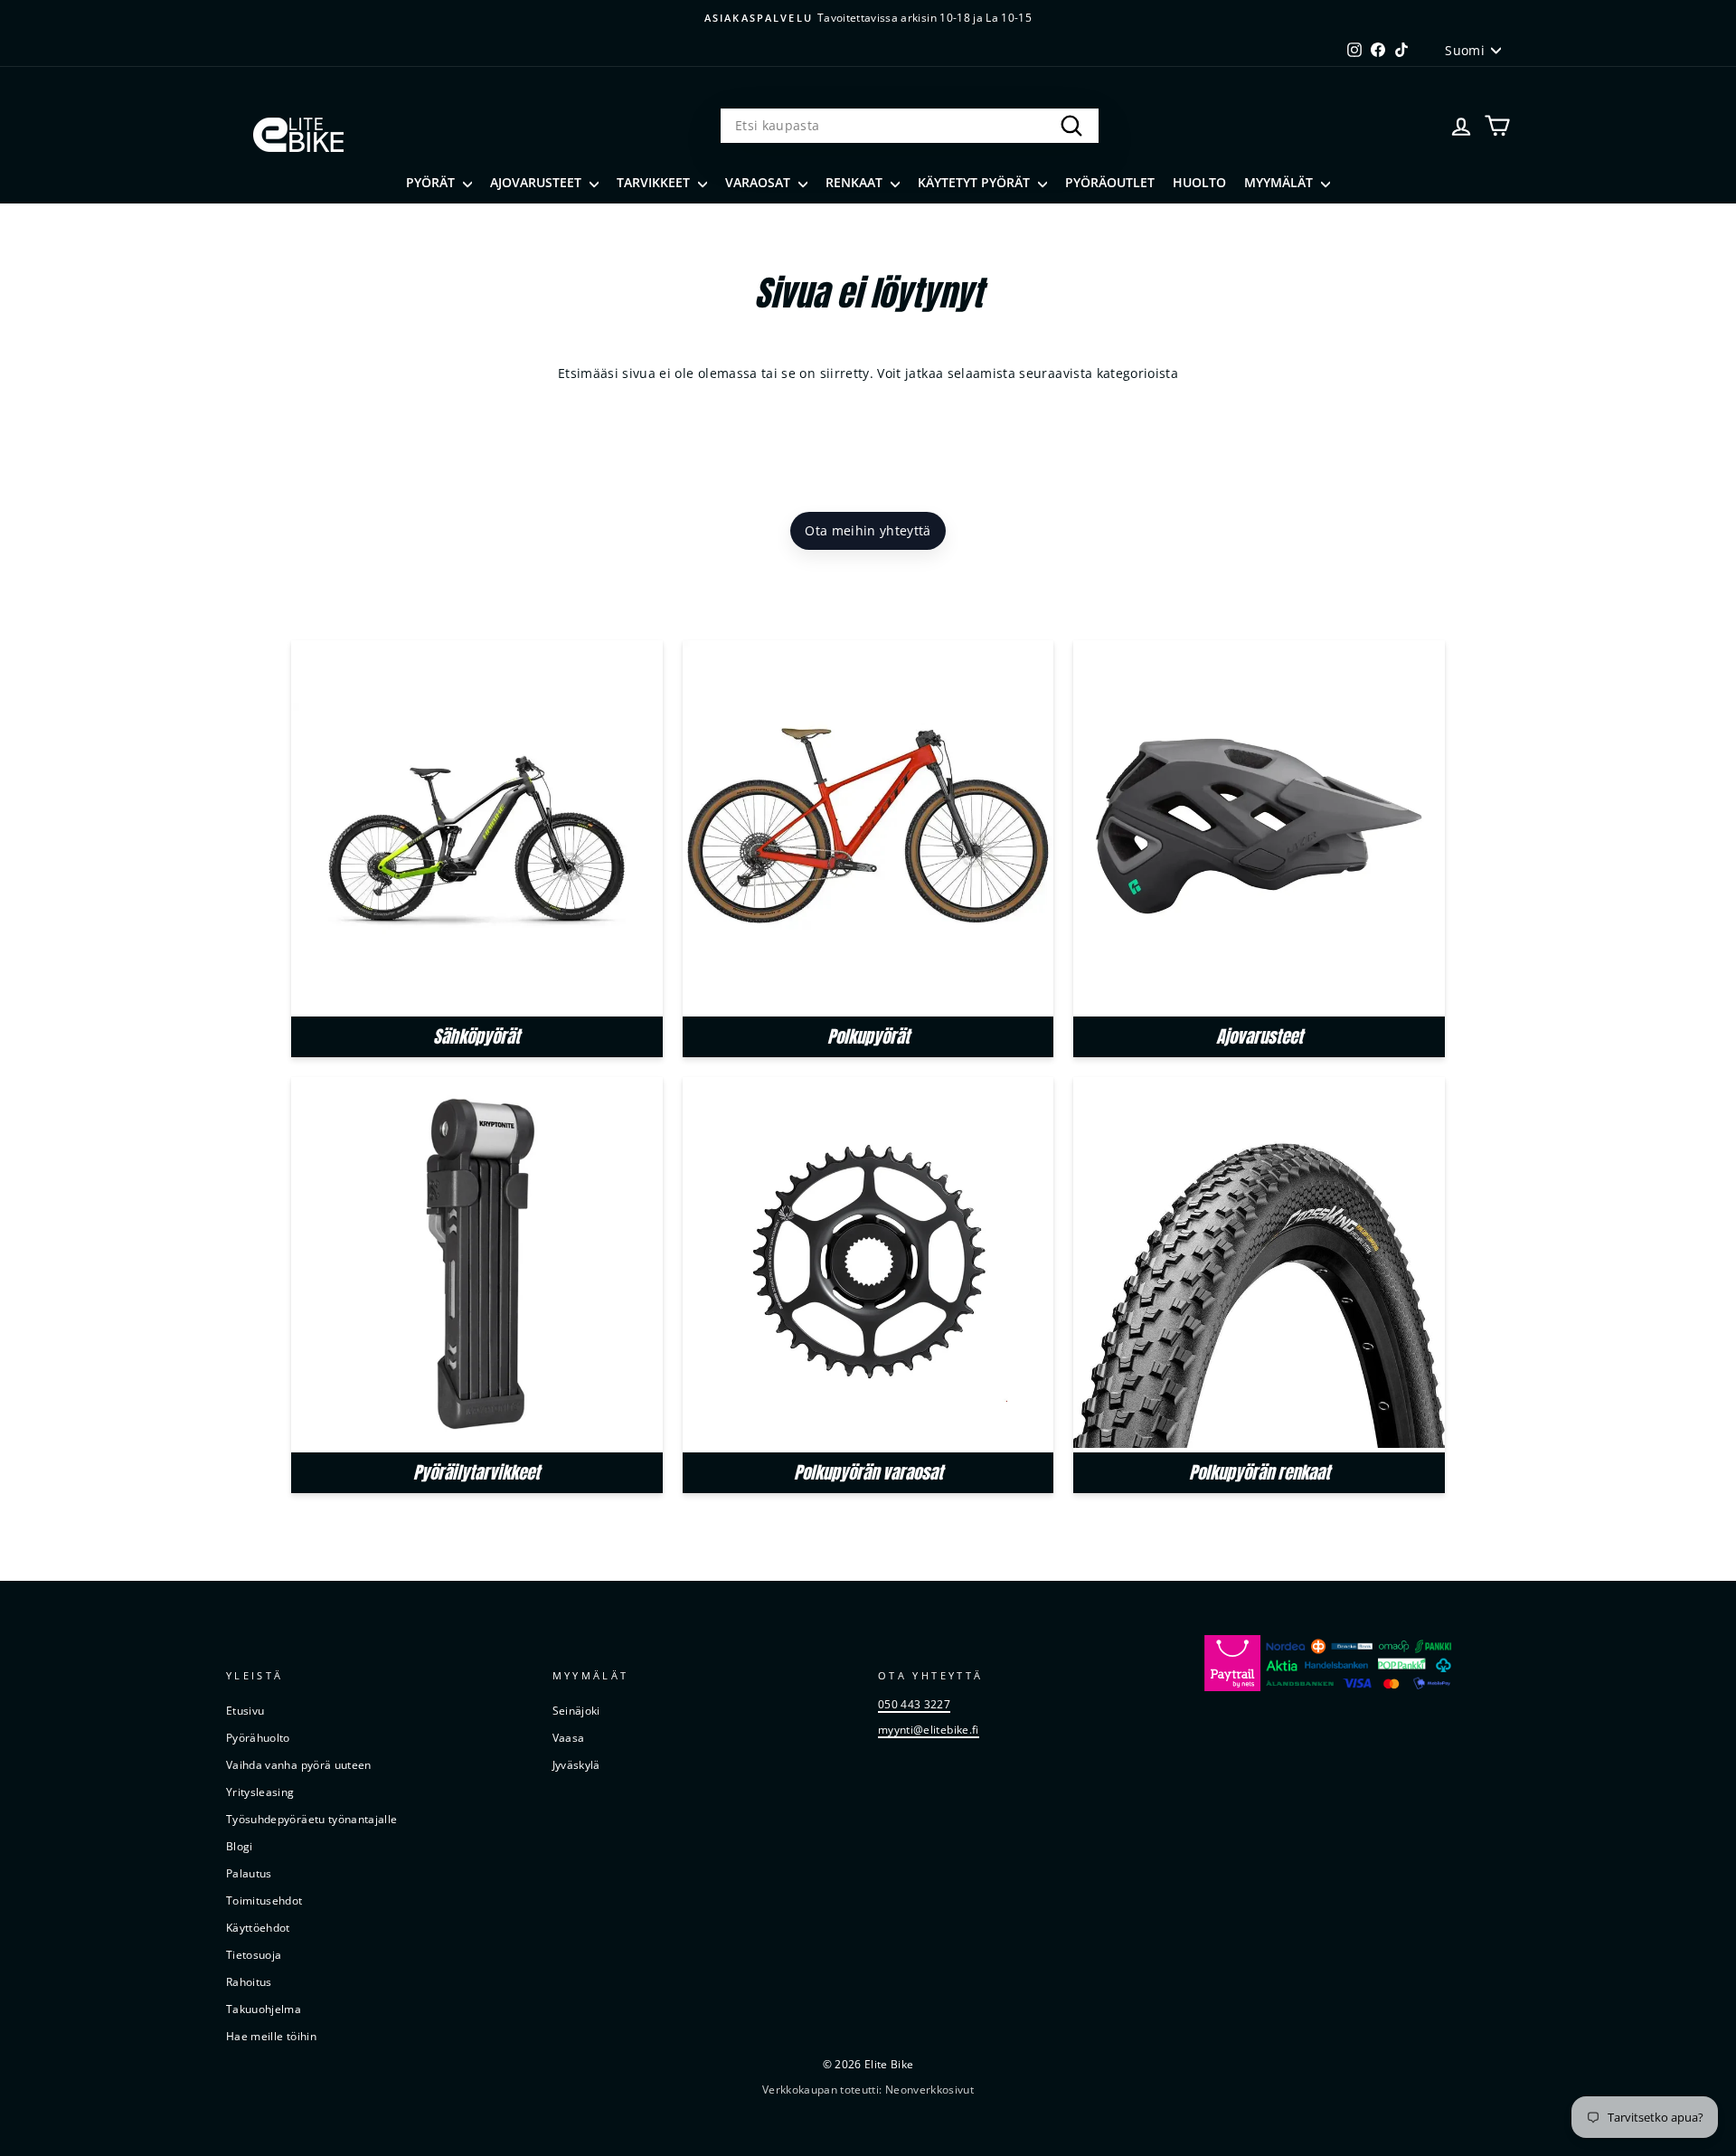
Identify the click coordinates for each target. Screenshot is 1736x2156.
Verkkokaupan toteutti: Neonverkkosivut (868, 2090)
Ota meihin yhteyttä (868, 530)
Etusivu (245, 1710)
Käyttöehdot (258, 1927)
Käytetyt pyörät (976, 182)
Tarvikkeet (655, 182)
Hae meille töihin (271, 2036)
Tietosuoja (254, 1954)
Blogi (240, 1846)
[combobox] (910, 126)
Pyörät (432, 182)
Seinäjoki (576, 1710)
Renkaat (856, 182)
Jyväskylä (576, 1764)
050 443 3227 (914, 1704)
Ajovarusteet (538, 182)
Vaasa (569, 1737)
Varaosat (759, 182)
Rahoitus (249, 1981)
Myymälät (1280, 182)
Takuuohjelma (264, 2009)
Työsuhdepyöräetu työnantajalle (312, 1819)
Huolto (1199, 182)
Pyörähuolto (258, 1737)
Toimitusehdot (264, 1900)
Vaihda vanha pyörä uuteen (299, 1764)
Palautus (249, 1873)
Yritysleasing (260, 1792)
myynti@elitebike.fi (929, 1729)
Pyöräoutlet (1110, 182)
